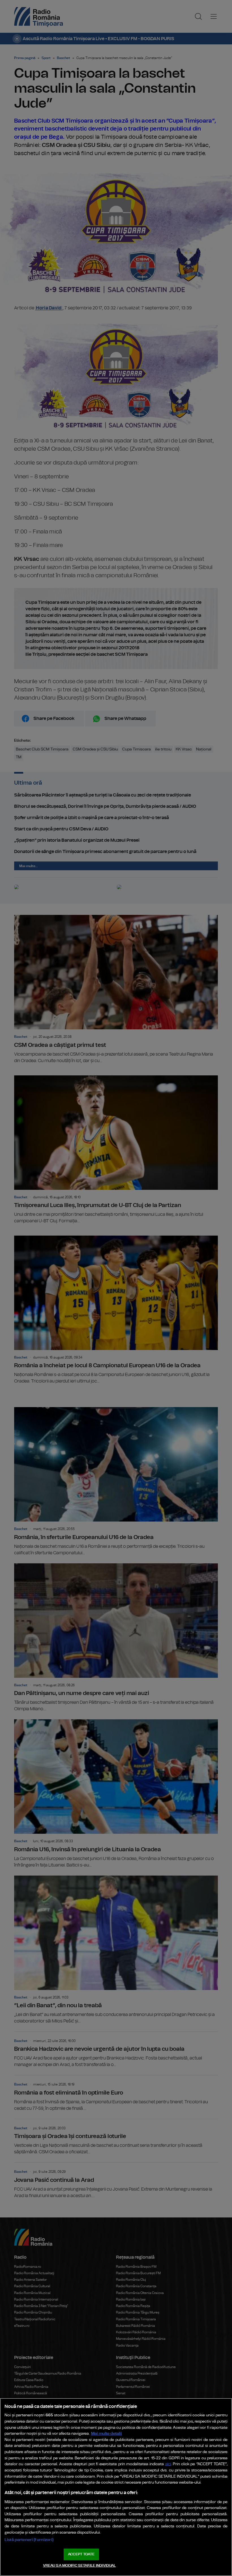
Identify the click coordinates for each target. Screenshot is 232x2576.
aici (168, 2464)
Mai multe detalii (107, 2433)
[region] (116, 2487)
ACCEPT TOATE (81, 2554)
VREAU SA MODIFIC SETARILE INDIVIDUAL (80, 2566)
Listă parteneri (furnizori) (29, 2540)
